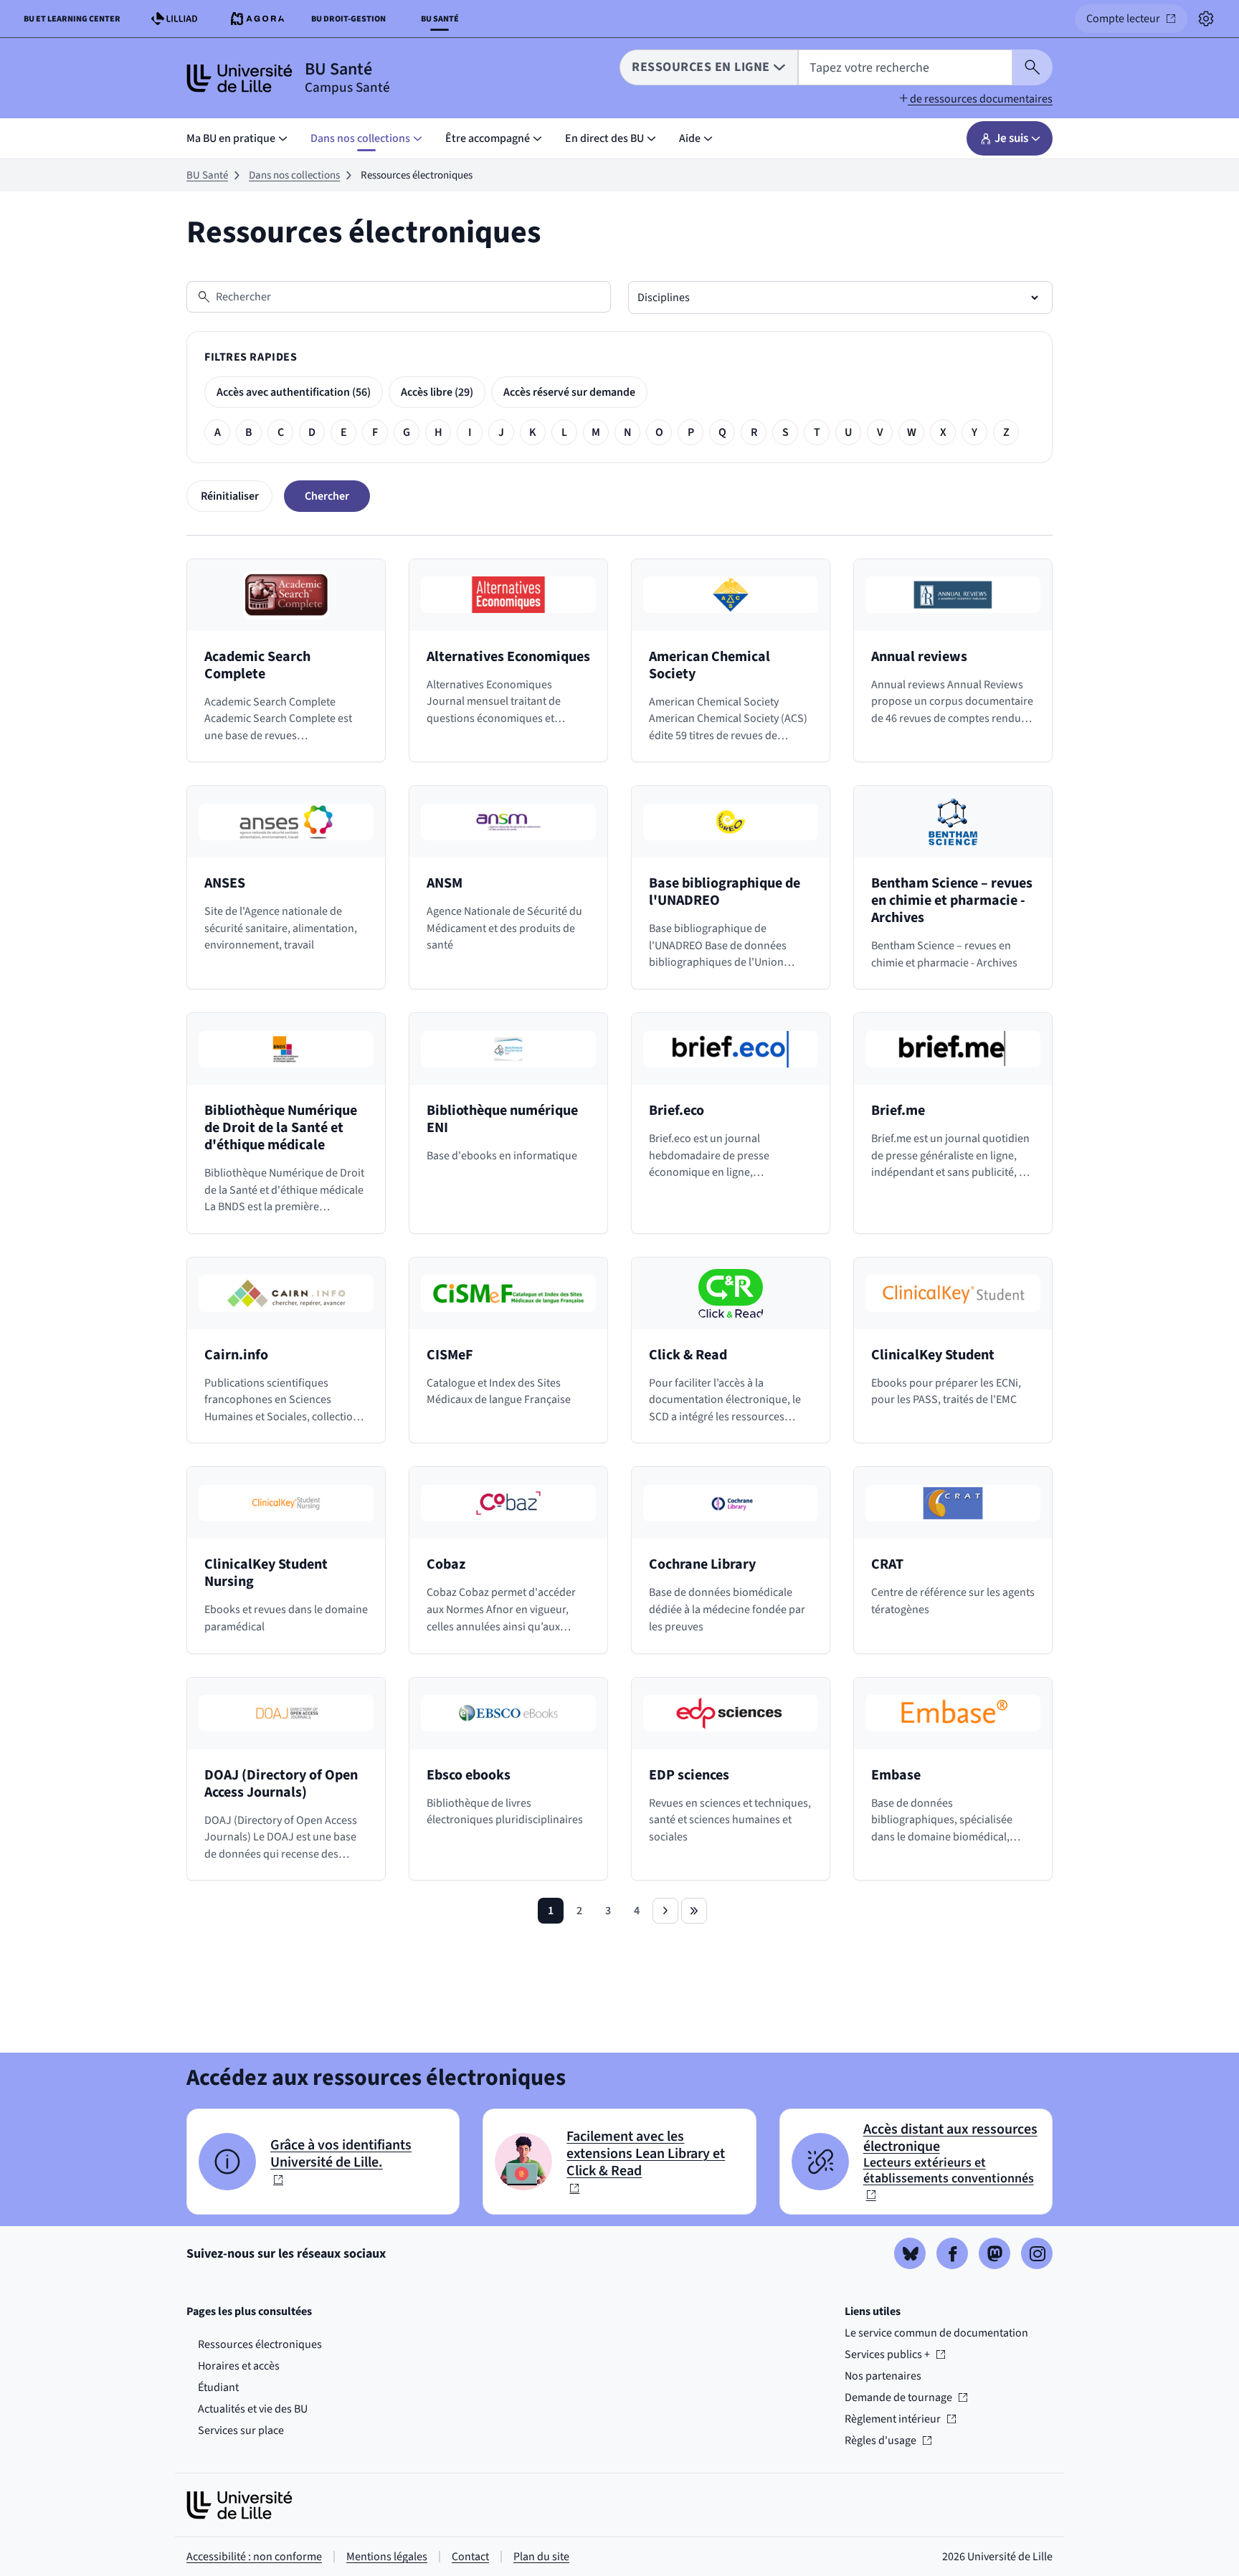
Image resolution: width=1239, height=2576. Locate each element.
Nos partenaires (883, 2376)
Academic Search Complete (257, 665)
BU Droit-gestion (352, 22)
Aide (690, 138)
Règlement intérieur (893, 2419)
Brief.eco (677, 1111)
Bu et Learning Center (75, 22)
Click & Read (688, 1355)
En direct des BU (604, 138)
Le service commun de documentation (936, 2333)
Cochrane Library (702, 1564)
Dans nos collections (360, 138)
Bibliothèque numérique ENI (502, 1119)
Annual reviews (919, 657)
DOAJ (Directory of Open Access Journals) (281, 1784)
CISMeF (450, 1355)
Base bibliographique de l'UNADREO (725, 892)
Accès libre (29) (437, 392)
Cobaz (446, 1564)
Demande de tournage (898, 2397)
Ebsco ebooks (469, 1775)
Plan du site (541, 2557)
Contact (470, 2557)
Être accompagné (488, 138)
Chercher (327, 496)
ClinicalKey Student (933, 1355)
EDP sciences (689, 1775)
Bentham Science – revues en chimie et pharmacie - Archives (952, 900)
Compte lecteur (1137, 22)
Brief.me (898, 1111)
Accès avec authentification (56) (294, 392)
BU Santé (207, 175)
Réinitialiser (230, 496)
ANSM (445, 883)
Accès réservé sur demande (569, 392)
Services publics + (887, 2354)
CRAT (887, 1564)
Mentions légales (387, 2557)
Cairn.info (236, 1355)
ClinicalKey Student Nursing (266, 1573)
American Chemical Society (709, 665)
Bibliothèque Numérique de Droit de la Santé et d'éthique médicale (281, 1128)
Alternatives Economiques (508, 657)
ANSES (225, 883)
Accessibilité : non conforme (254, 2557)
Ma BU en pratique (231, 138)
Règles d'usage (887, 2440)
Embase (896, 1775)
